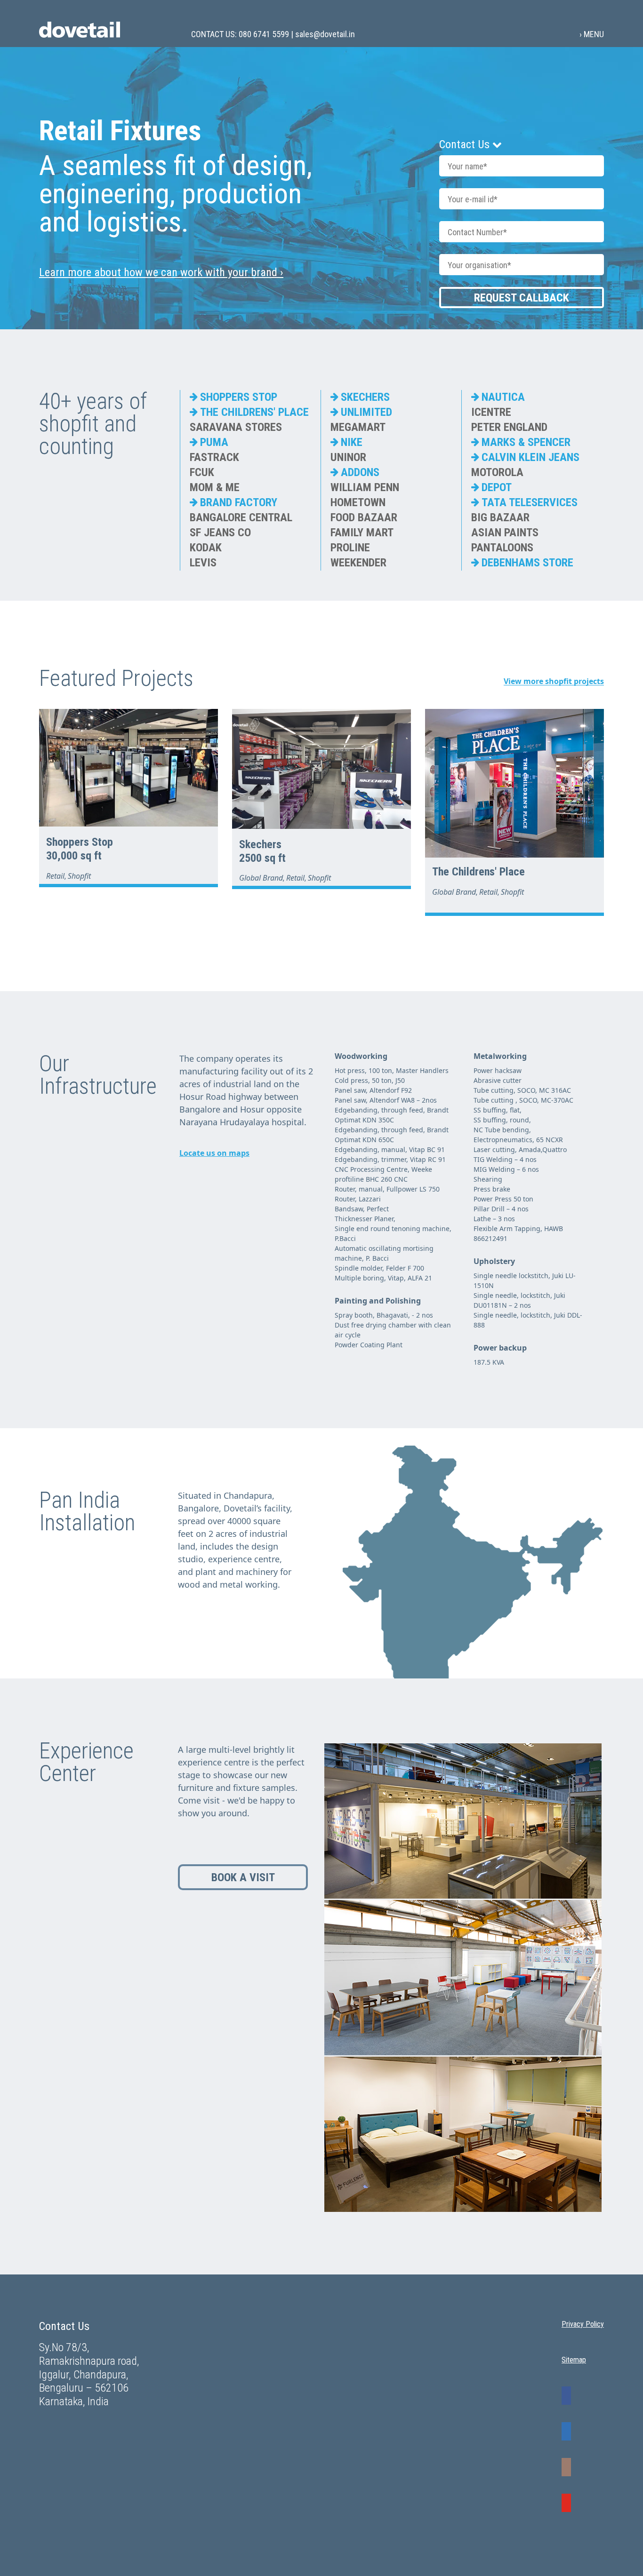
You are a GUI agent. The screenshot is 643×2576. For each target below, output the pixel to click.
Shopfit (79, 876)
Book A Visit (243, 1877)
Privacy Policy (583, 2324)
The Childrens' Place (478, 872)
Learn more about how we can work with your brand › (161, 272)
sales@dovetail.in (325, 34)
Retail (55, 876)
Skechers (260, 844)
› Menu (592, 34)
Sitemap (574, 2360)
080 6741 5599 (264, 34)
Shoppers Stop (80, 842)
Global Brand (261, 878)
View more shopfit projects (554, 681)
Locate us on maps (214, 1153)
